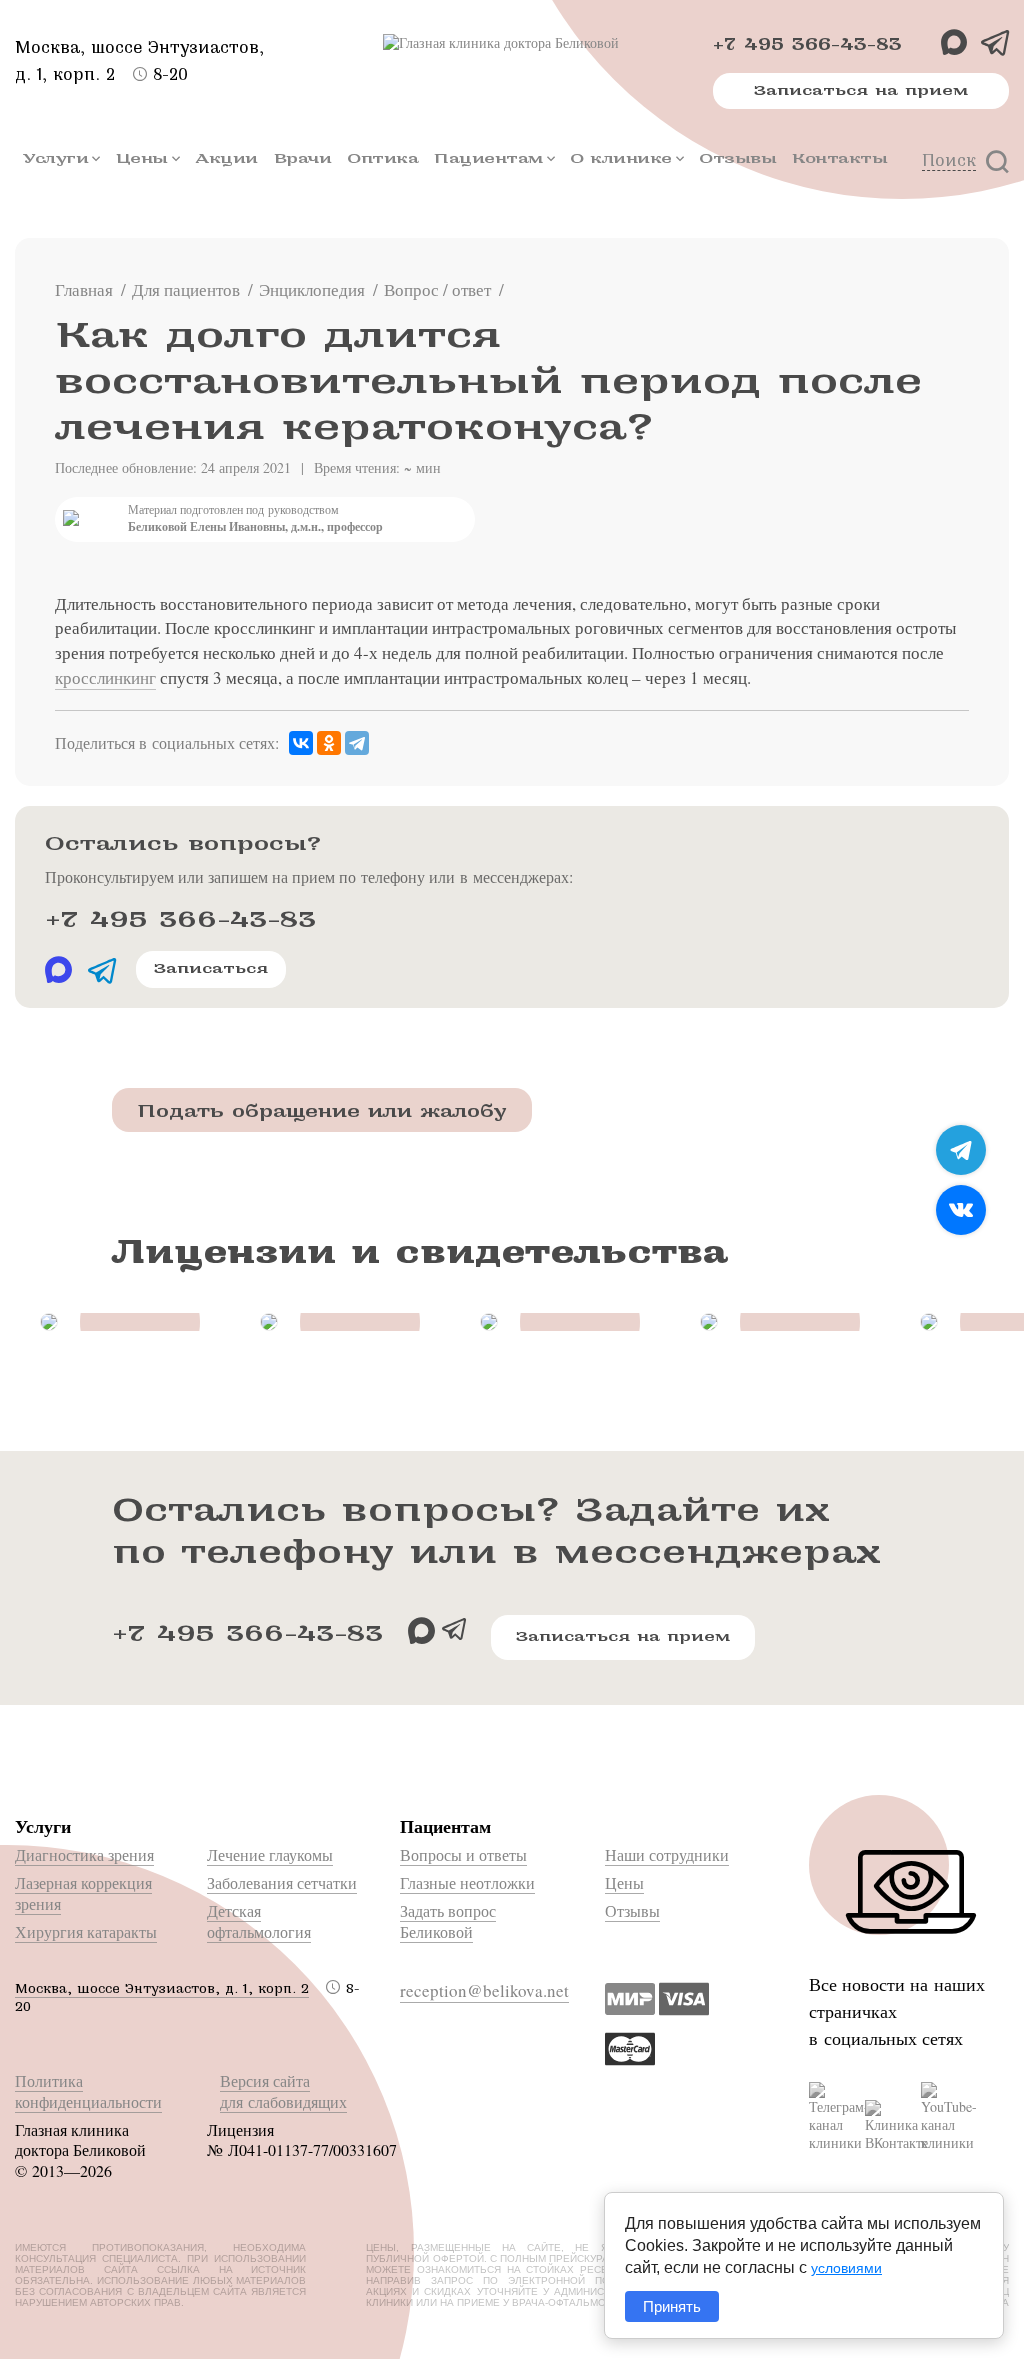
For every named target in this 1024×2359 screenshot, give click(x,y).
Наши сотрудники (667, 1854)
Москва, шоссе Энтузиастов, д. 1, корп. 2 (162, 1988)
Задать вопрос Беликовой (448, 1921)
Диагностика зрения (84, 1854)
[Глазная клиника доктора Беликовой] (512, 43)
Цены (142, 158)
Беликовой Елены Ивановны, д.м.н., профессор (255, 527)
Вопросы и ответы (463, 1854)
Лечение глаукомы (270, 1854)
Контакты (839, 158)
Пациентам (488, 158)
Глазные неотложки (467, 1882)
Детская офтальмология (259, 1921)
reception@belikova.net (484, 1990)
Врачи (303, 158)
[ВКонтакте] (301, 743)
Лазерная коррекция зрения (83, 1893)
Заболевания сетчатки (282, 1882)
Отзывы (737, 158)
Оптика (382, 158)
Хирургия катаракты (86, 1931)
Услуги (55, 158)
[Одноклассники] (329, 743)
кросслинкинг (105, 677)
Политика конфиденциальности (88, 2091)
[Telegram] (357, 743)
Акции (226, 158)
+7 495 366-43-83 (807, 44)
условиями (846, 2268)
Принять (672, 2306)
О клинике (621, 158)
